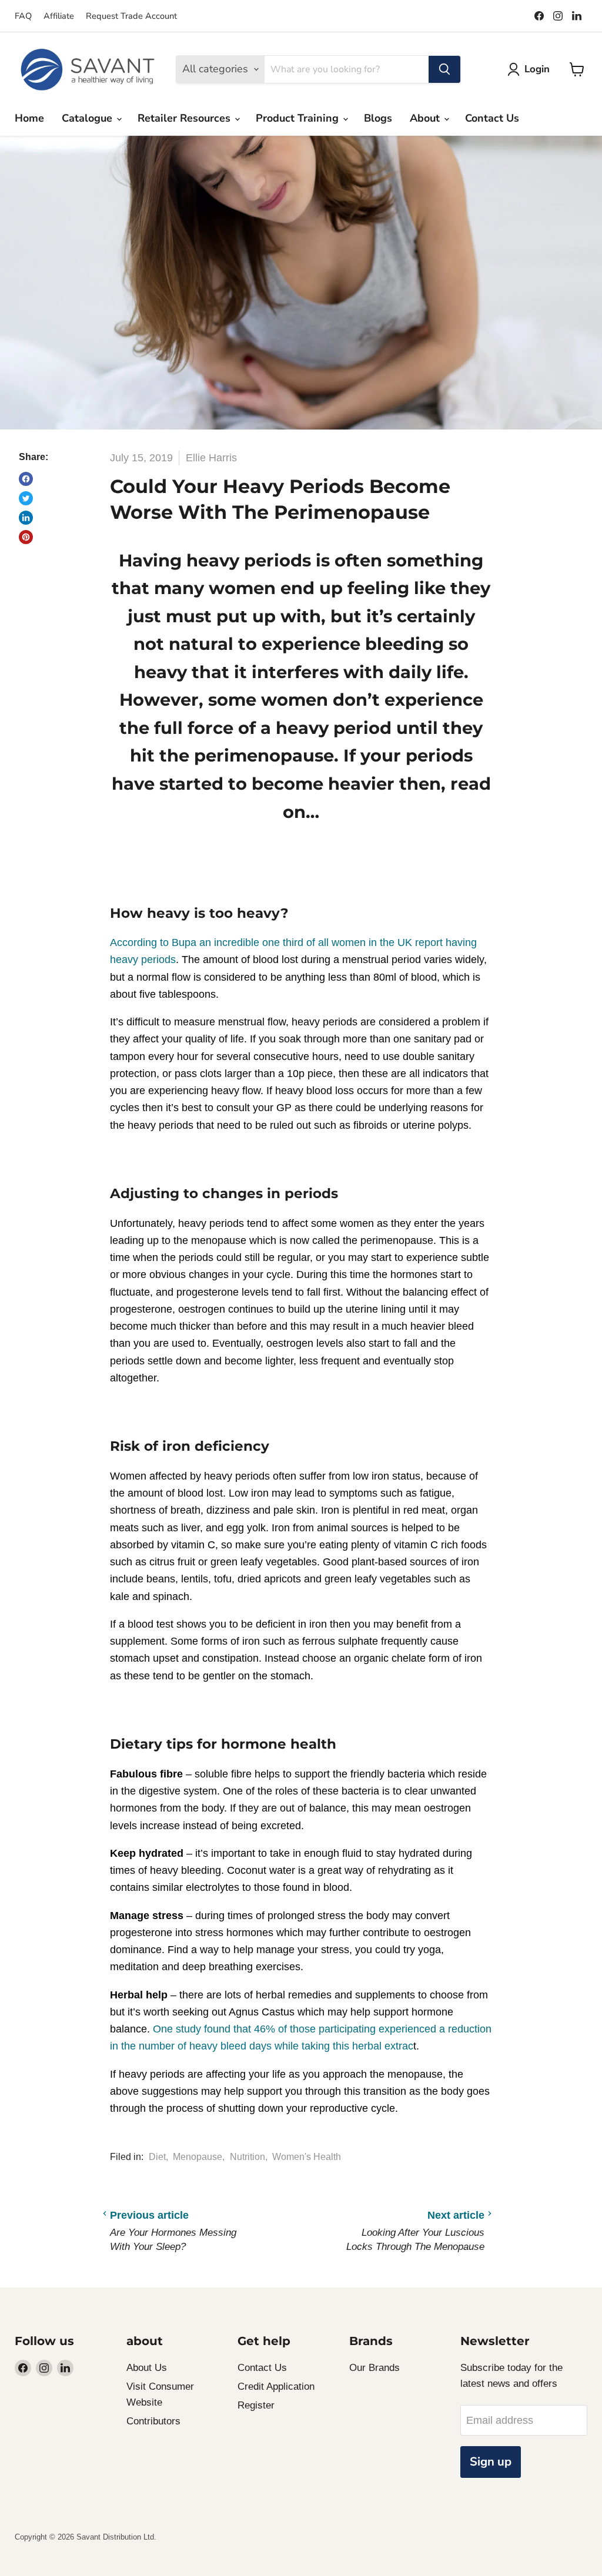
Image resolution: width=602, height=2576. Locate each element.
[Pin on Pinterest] (26, 537)
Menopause (198, 2157)
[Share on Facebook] (26, 479)
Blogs (378, 118)
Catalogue (88, 118)
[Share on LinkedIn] (26, 518)
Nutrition (248, 2157)
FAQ (23, 16)
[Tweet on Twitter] (26, 498)
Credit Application (276, 2387)
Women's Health (307, 2157)
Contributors (153, 2421)
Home (29, 118)
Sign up (491, 2462)
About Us (147, 2368)
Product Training (299, 118)
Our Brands (374, 2368)
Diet (157, 2157)
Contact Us (492, 118)
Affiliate (59, 16)
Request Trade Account (131, 16)
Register (256, 2405)
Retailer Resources (185, 118)
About (426, 118)
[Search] (444, 69)
